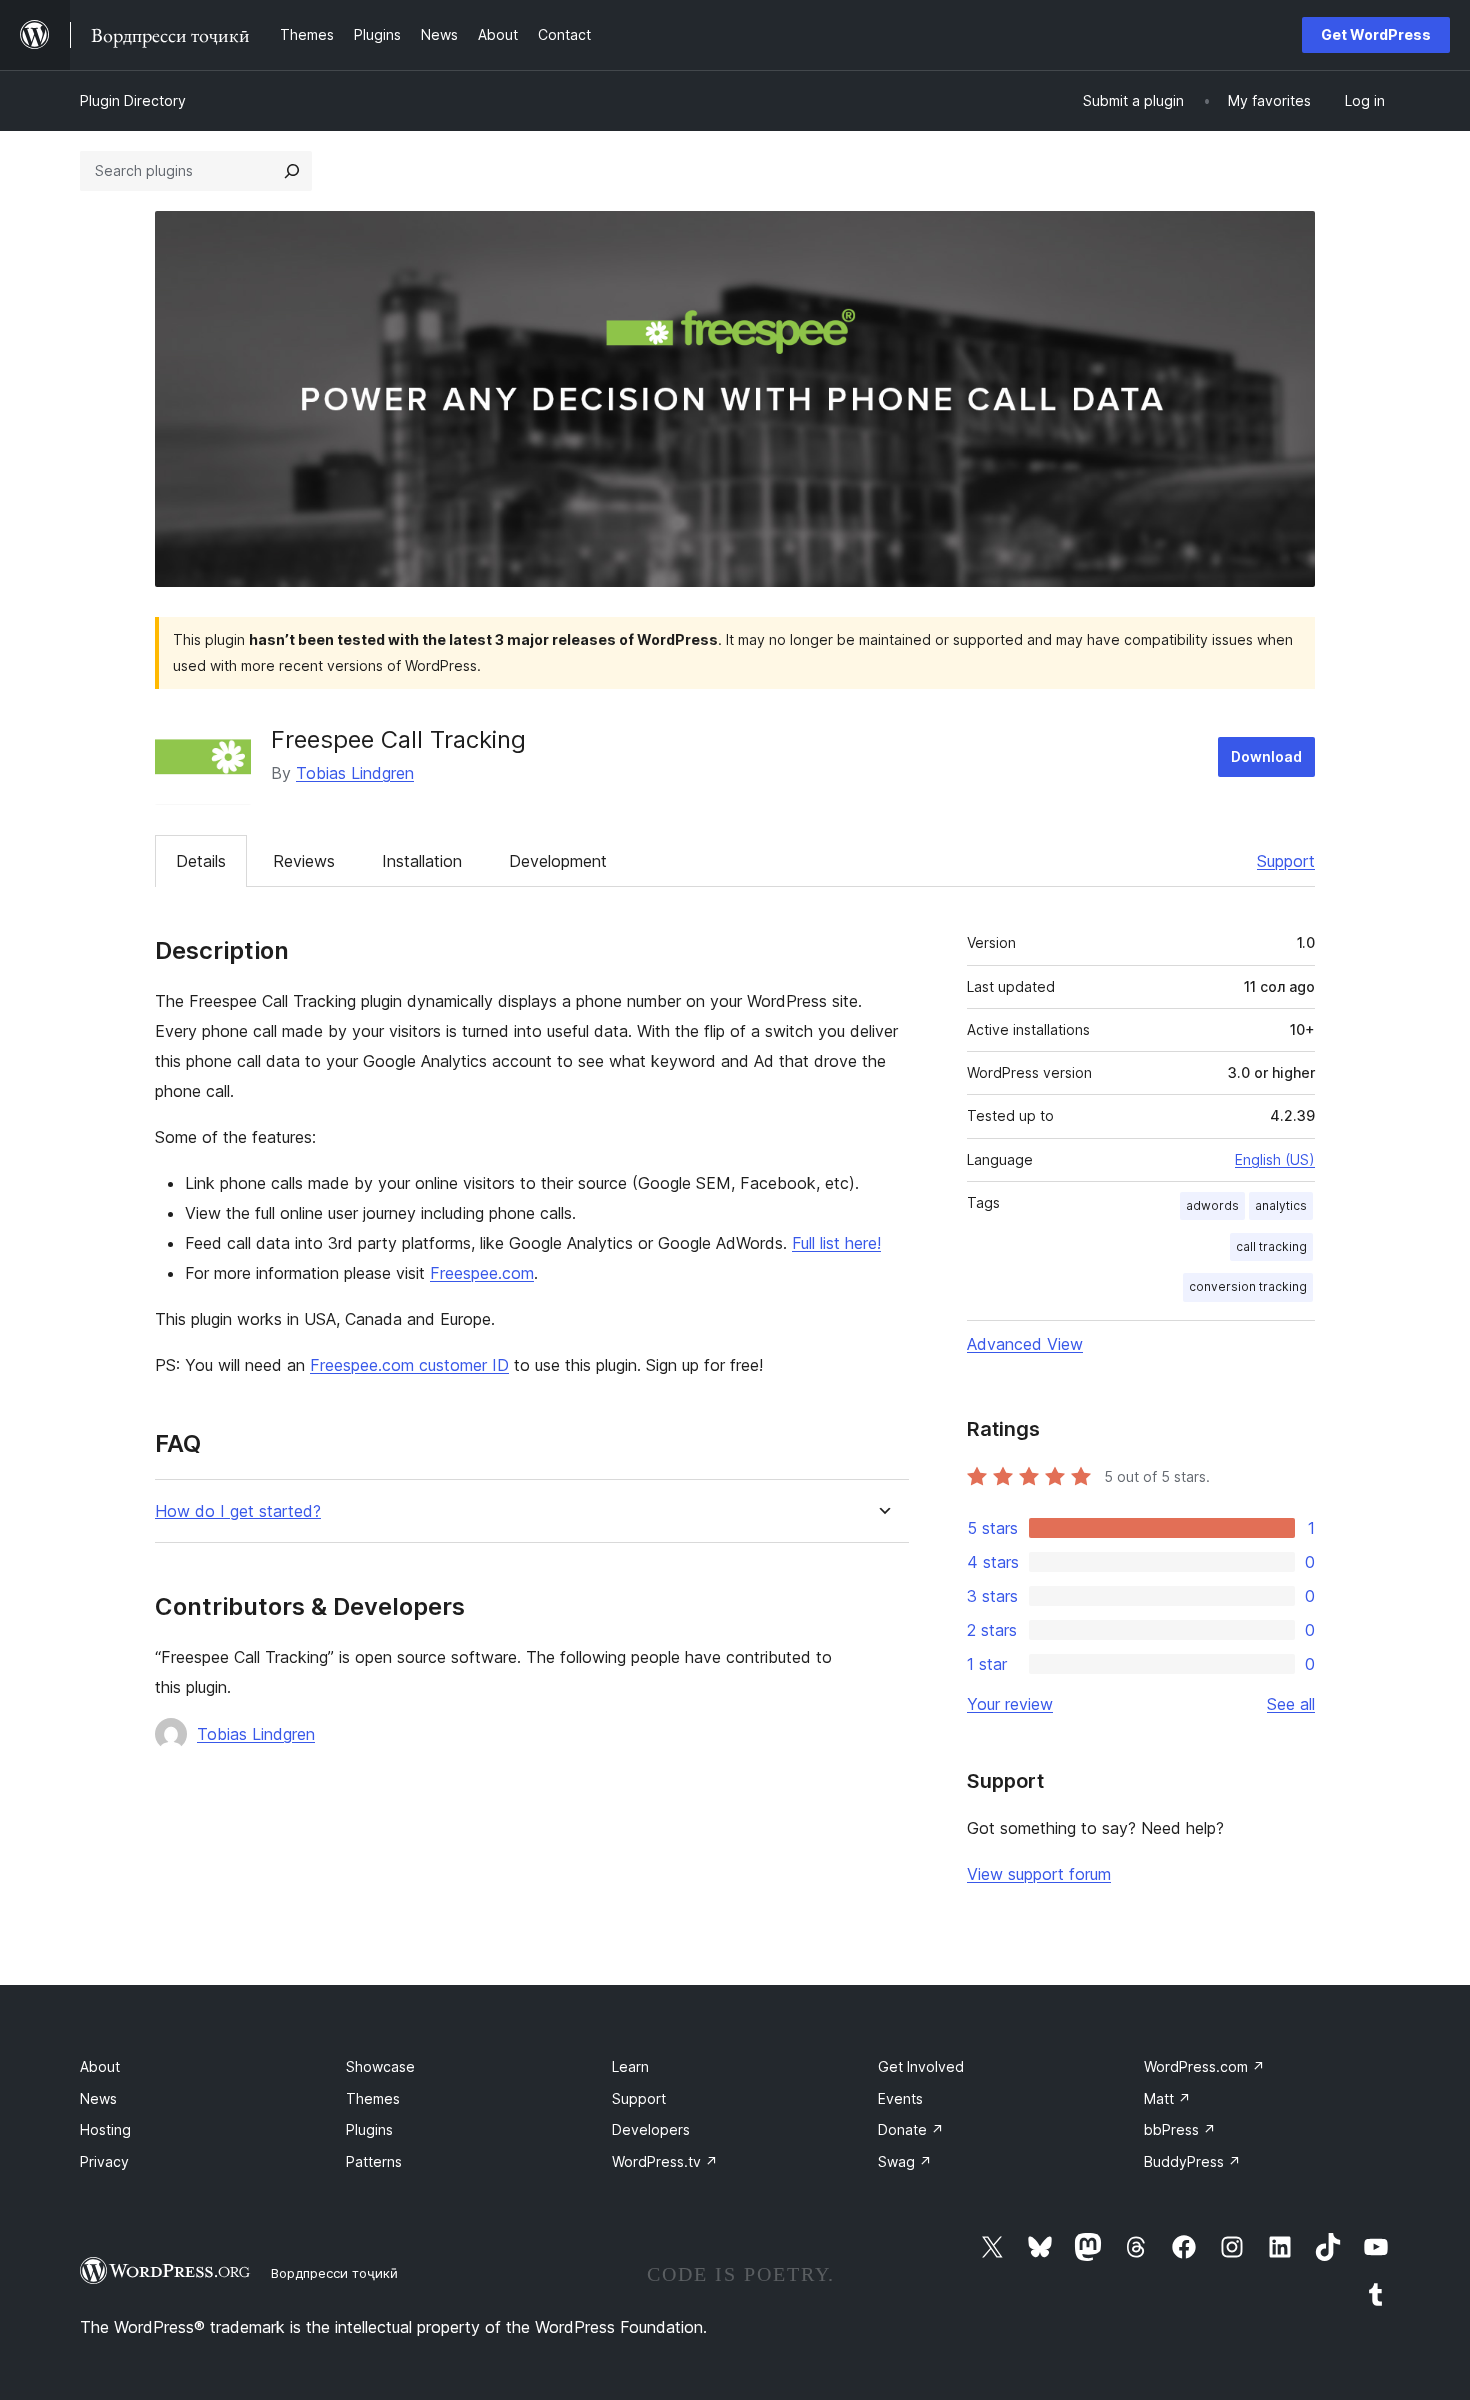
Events (900, 2098)
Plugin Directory (133, 100)
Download (1266, 756)
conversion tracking (1248, 1286)
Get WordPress (1376, 34)
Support (1286, 861)
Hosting (105, 2129)
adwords (1212, 1205)
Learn (630, 2066)
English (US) (1275, 1159)
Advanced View (1025, 1344)
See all (1291, 1704)
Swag (905, 2161)
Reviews (304, 861)
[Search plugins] (292, 171)
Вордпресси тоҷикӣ (334, 2273)
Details (201, 861)
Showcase (380, 2066)
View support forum (1039, 1874)
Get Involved (921, 2066)
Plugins (369, 2129)
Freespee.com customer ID (409, 1365)
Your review (1010, 1704)
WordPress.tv (665, 2161)
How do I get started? (238, 1511)
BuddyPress (1192, 2161)
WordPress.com (1204, 2066)
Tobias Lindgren (355, 773)
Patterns (374, 2161)
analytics (1281, 1205)
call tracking (1271, 1246)
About (100, 2066)
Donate (911, 2129)
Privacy (104, 2161)
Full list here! (836, 1243)
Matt (1167, 2098)
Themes (373, 2098)
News (98, 2098)
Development (558, 861)
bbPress (1180, 2129)
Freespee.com (482, 1273)
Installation (422, 861)
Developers (651, 2129)
